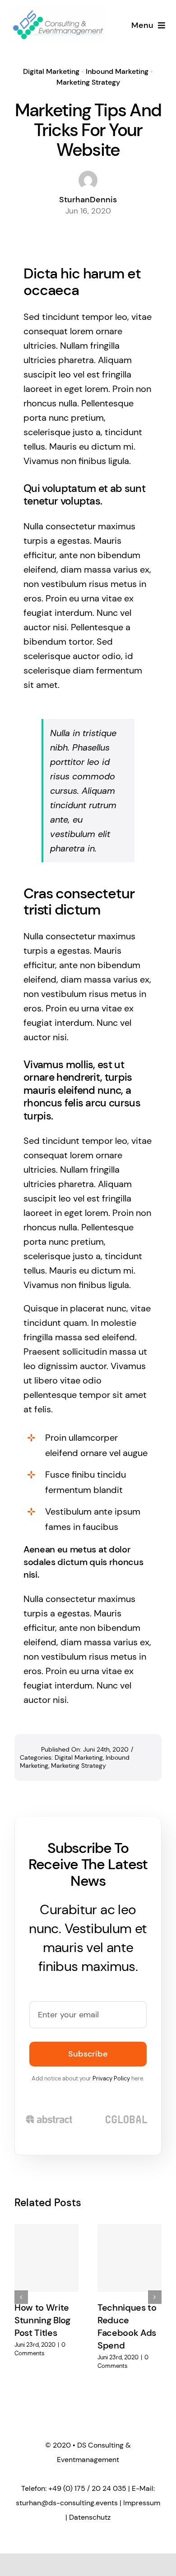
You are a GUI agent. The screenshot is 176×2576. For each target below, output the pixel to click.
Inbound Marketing (117, 71)
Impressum (142, 2503)
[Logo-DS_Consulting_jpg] (58, 11)
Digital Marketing (51, 71)
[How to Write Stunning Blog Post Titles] (46, 2258)
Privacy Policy (111, 2078)
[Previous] (21, 2297)
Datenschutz (90, 2517)
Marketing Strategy (88, 82)
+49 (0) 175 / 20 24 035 (87, 2488)
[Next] (155, 2297)
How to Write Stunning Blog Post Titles (42, 2320)
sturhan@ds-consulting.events (67, 2503)
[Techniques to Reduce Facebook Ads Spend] (130, 2258)
